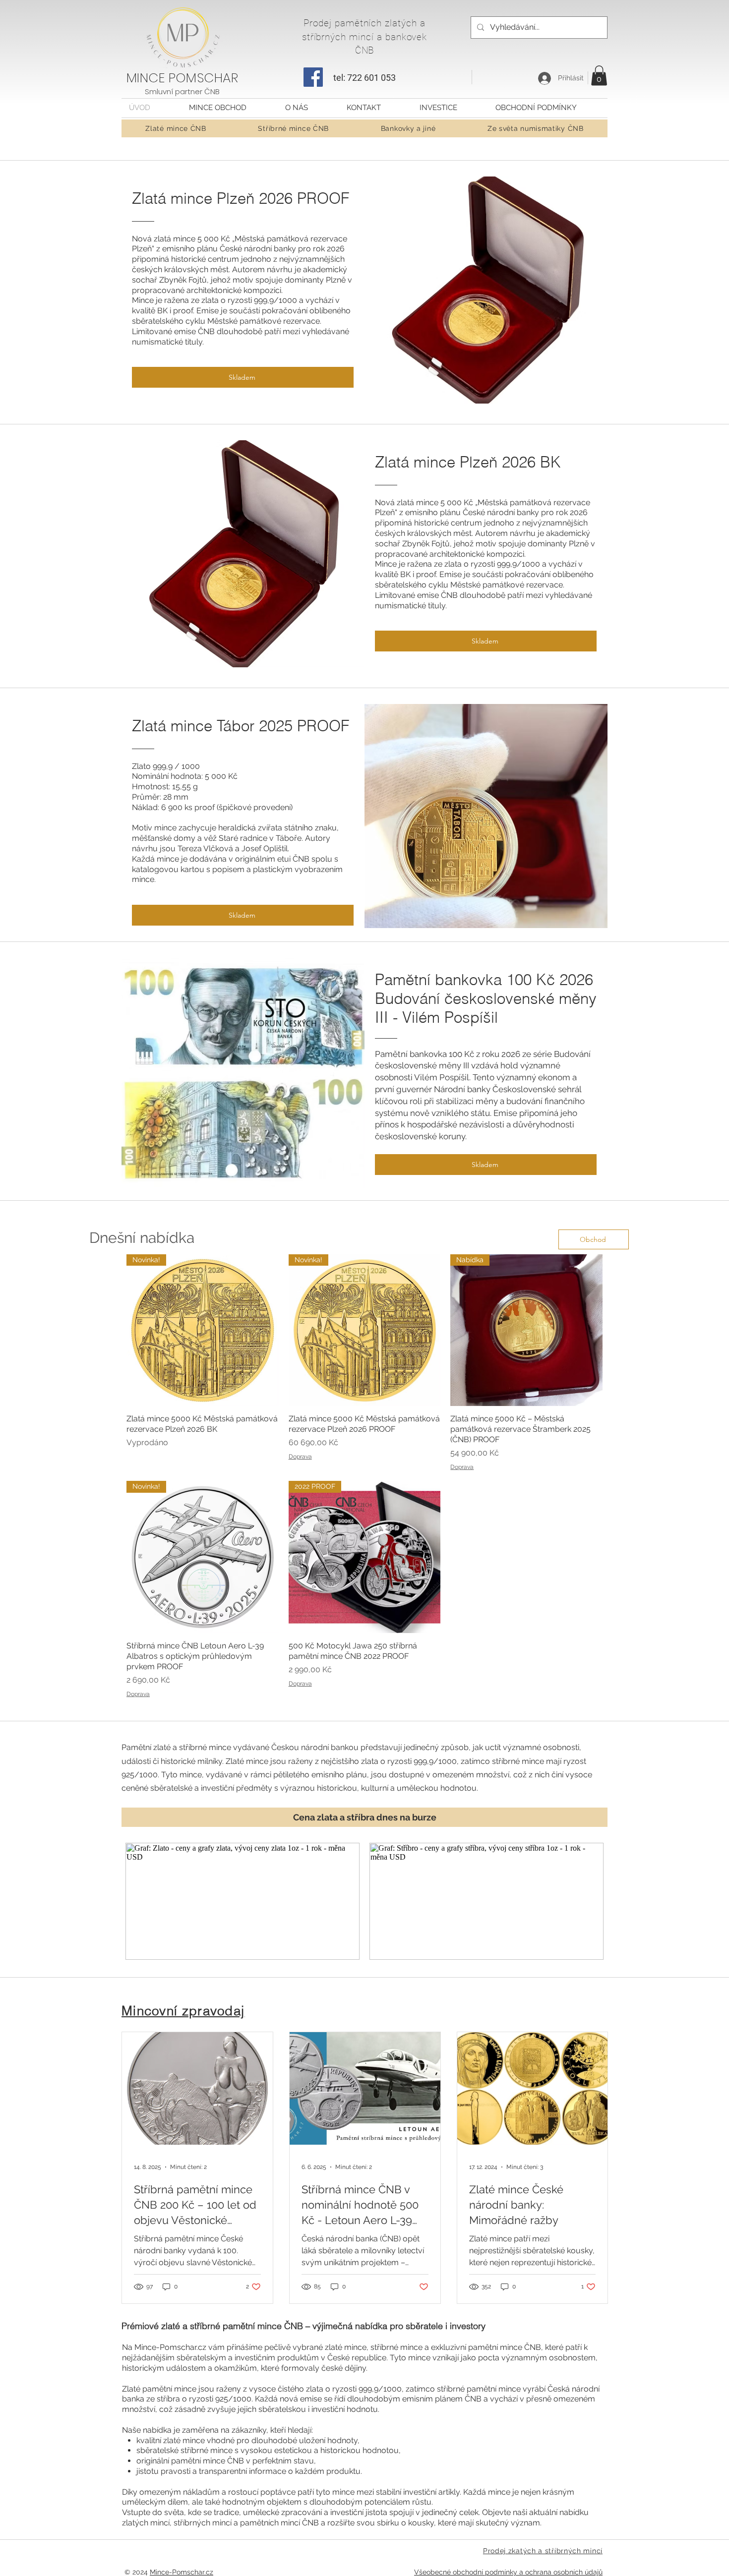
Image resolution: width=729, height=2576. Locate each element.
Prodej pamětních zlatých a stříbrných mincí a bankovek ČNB (365, 37)
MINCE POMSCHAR (182, 78)
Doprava (300, 1457)
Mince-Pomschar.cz (182, 2572)
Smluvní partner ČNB (182, 91)
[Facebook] (313, 77)
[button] (599, 76)
